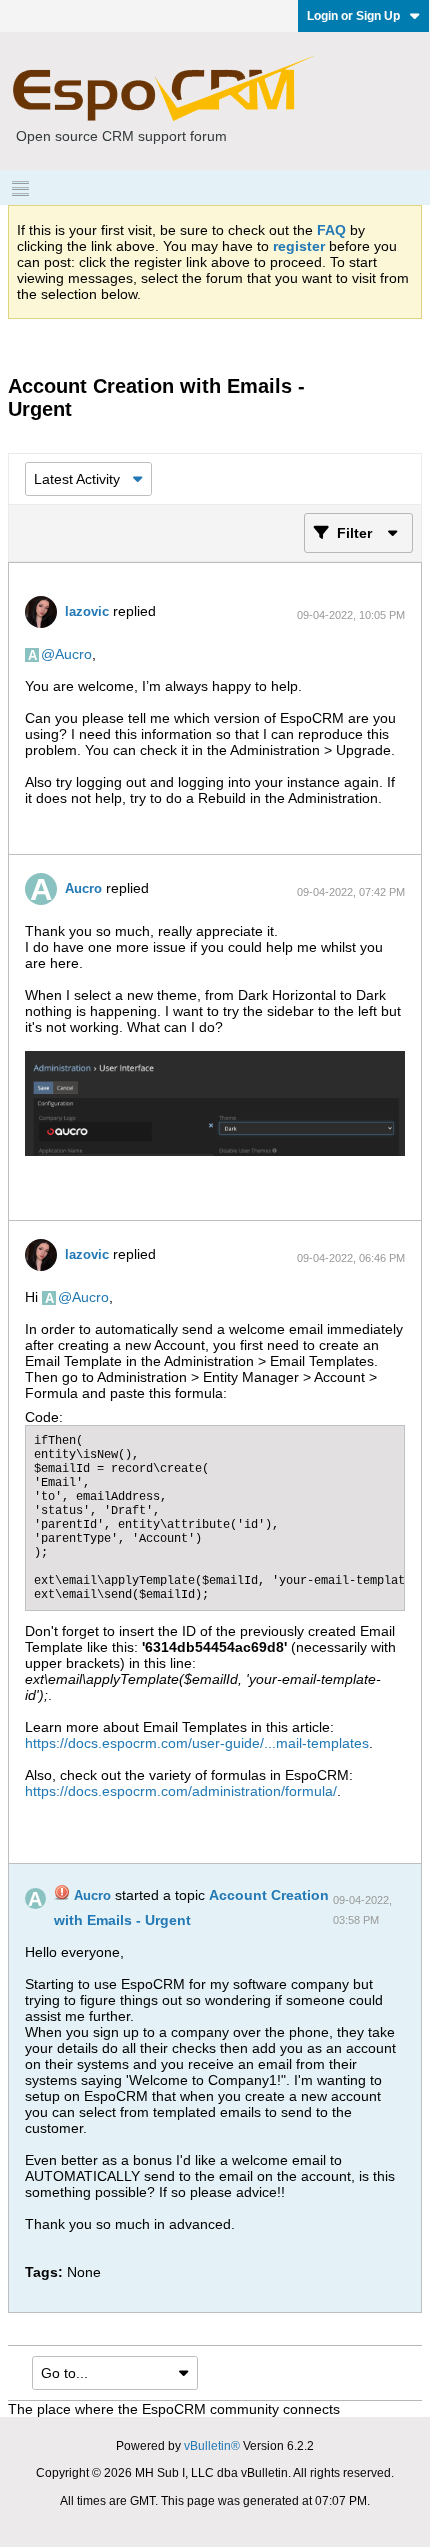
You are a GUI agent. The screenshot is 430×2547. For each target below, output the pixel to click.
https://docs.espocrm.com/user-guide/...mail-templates (197, 1743)
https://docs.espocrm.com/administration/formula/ (181, 1791)
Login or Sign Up (353, 16)
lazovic (87, 611)
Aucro (73, 654)
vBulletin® (212, 2446)
